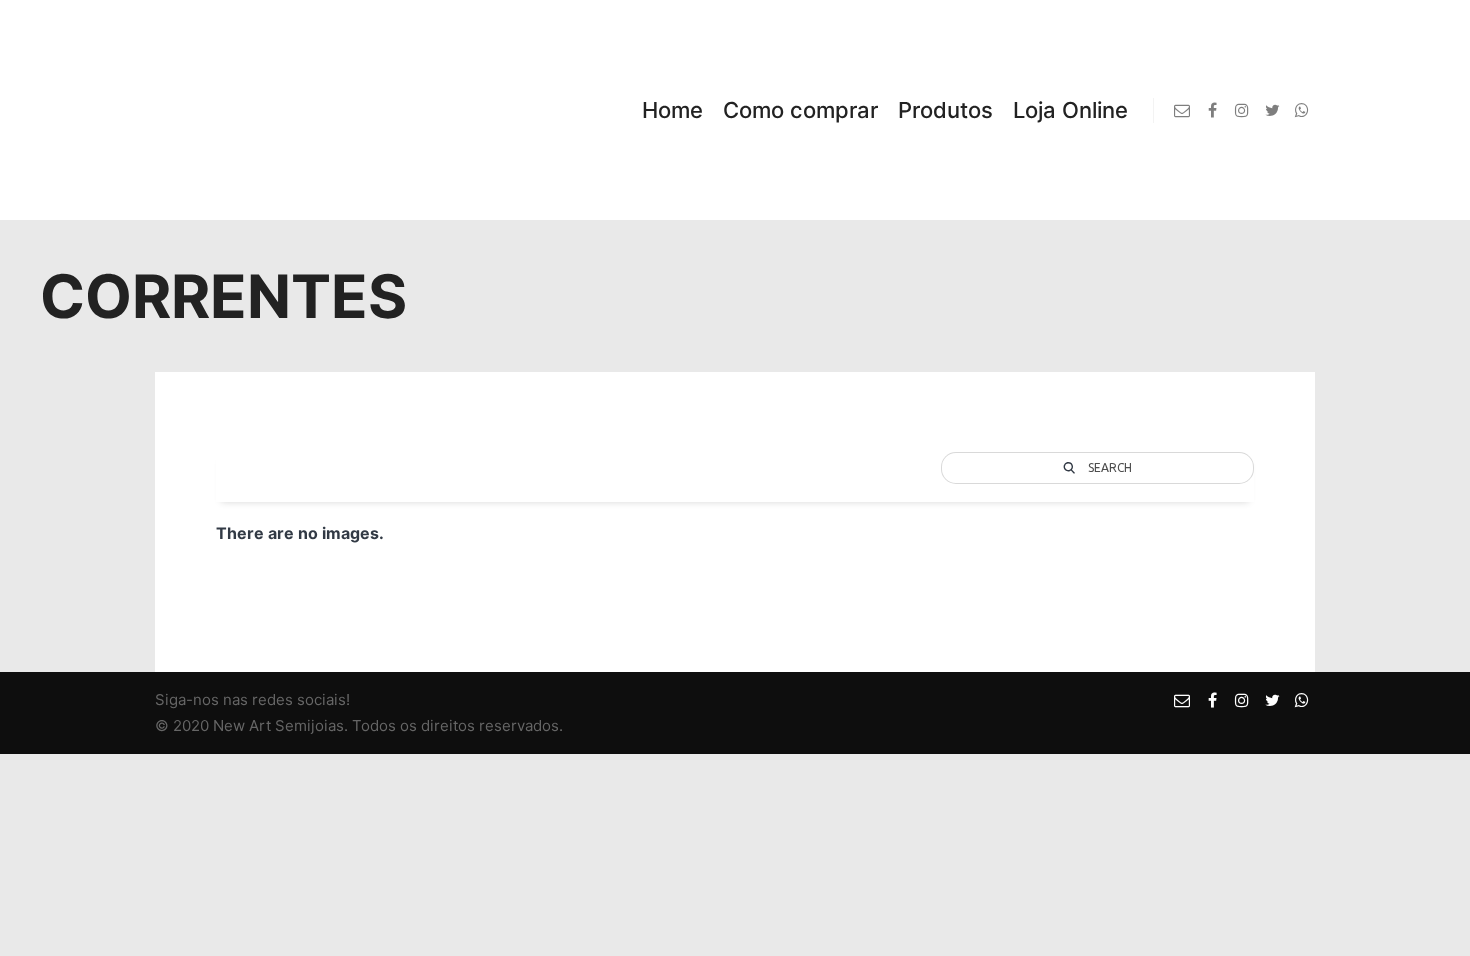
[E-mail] (1182, 110)
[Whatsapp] (1302, 110)
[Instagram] (1242, 110)
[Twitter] (1272, 110)
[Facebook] (1212, 110)
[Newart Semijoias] (240, 110)
